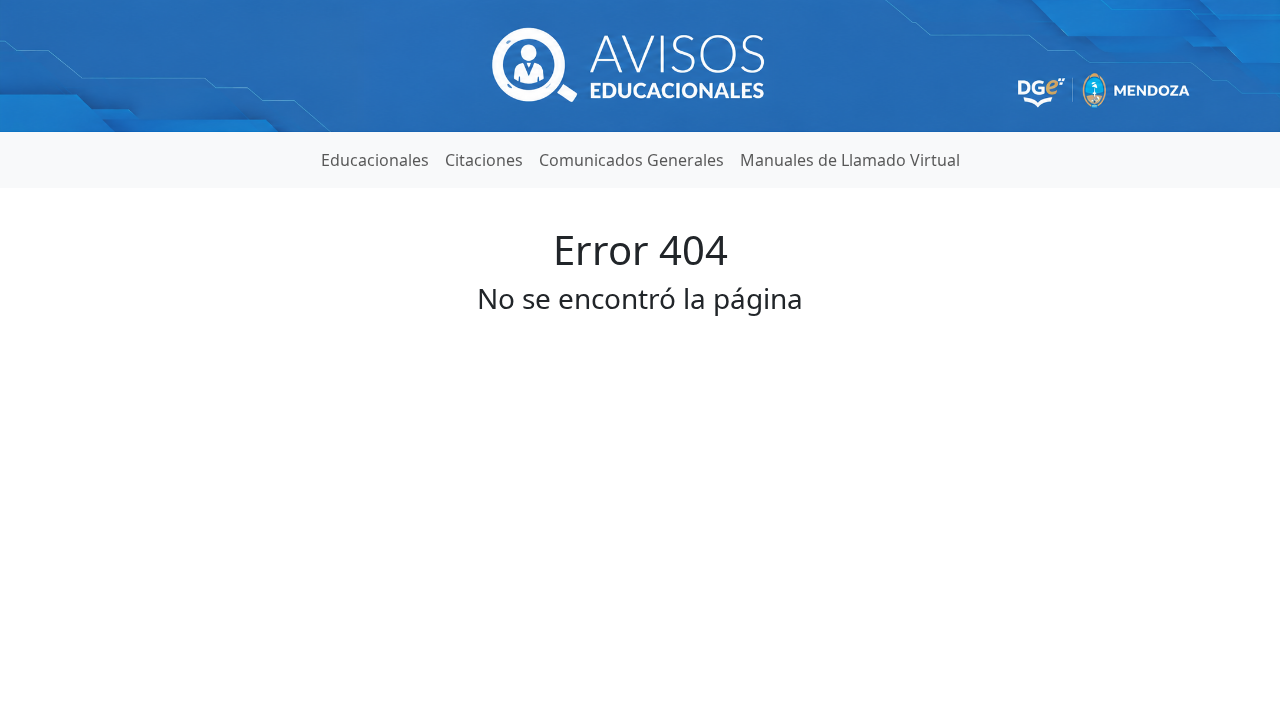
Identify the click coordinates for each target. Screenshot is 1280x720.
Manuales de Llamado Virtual (850, 160)
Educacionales (375, 160)
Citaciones (484, 160)
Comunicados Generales (631, 160)
